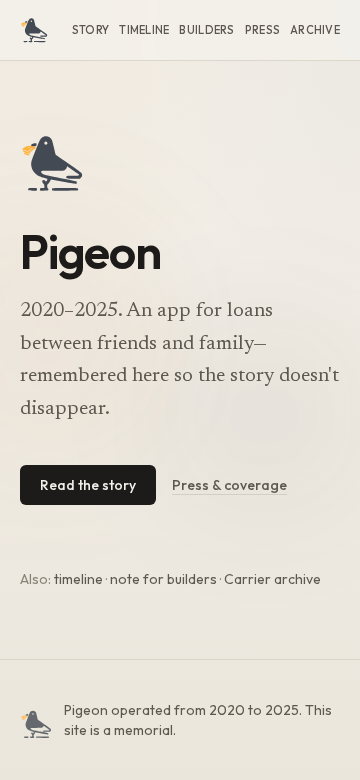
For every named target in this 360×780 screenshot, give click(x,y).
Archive (315, 30)
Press (262, 30)
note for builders (163, 579)
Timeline (144, 30)
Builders (206, 30)
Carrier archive (272, 579)
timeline (78, 579)
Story (90, 30)
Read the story (88, 485)
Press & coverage (229, 485)
